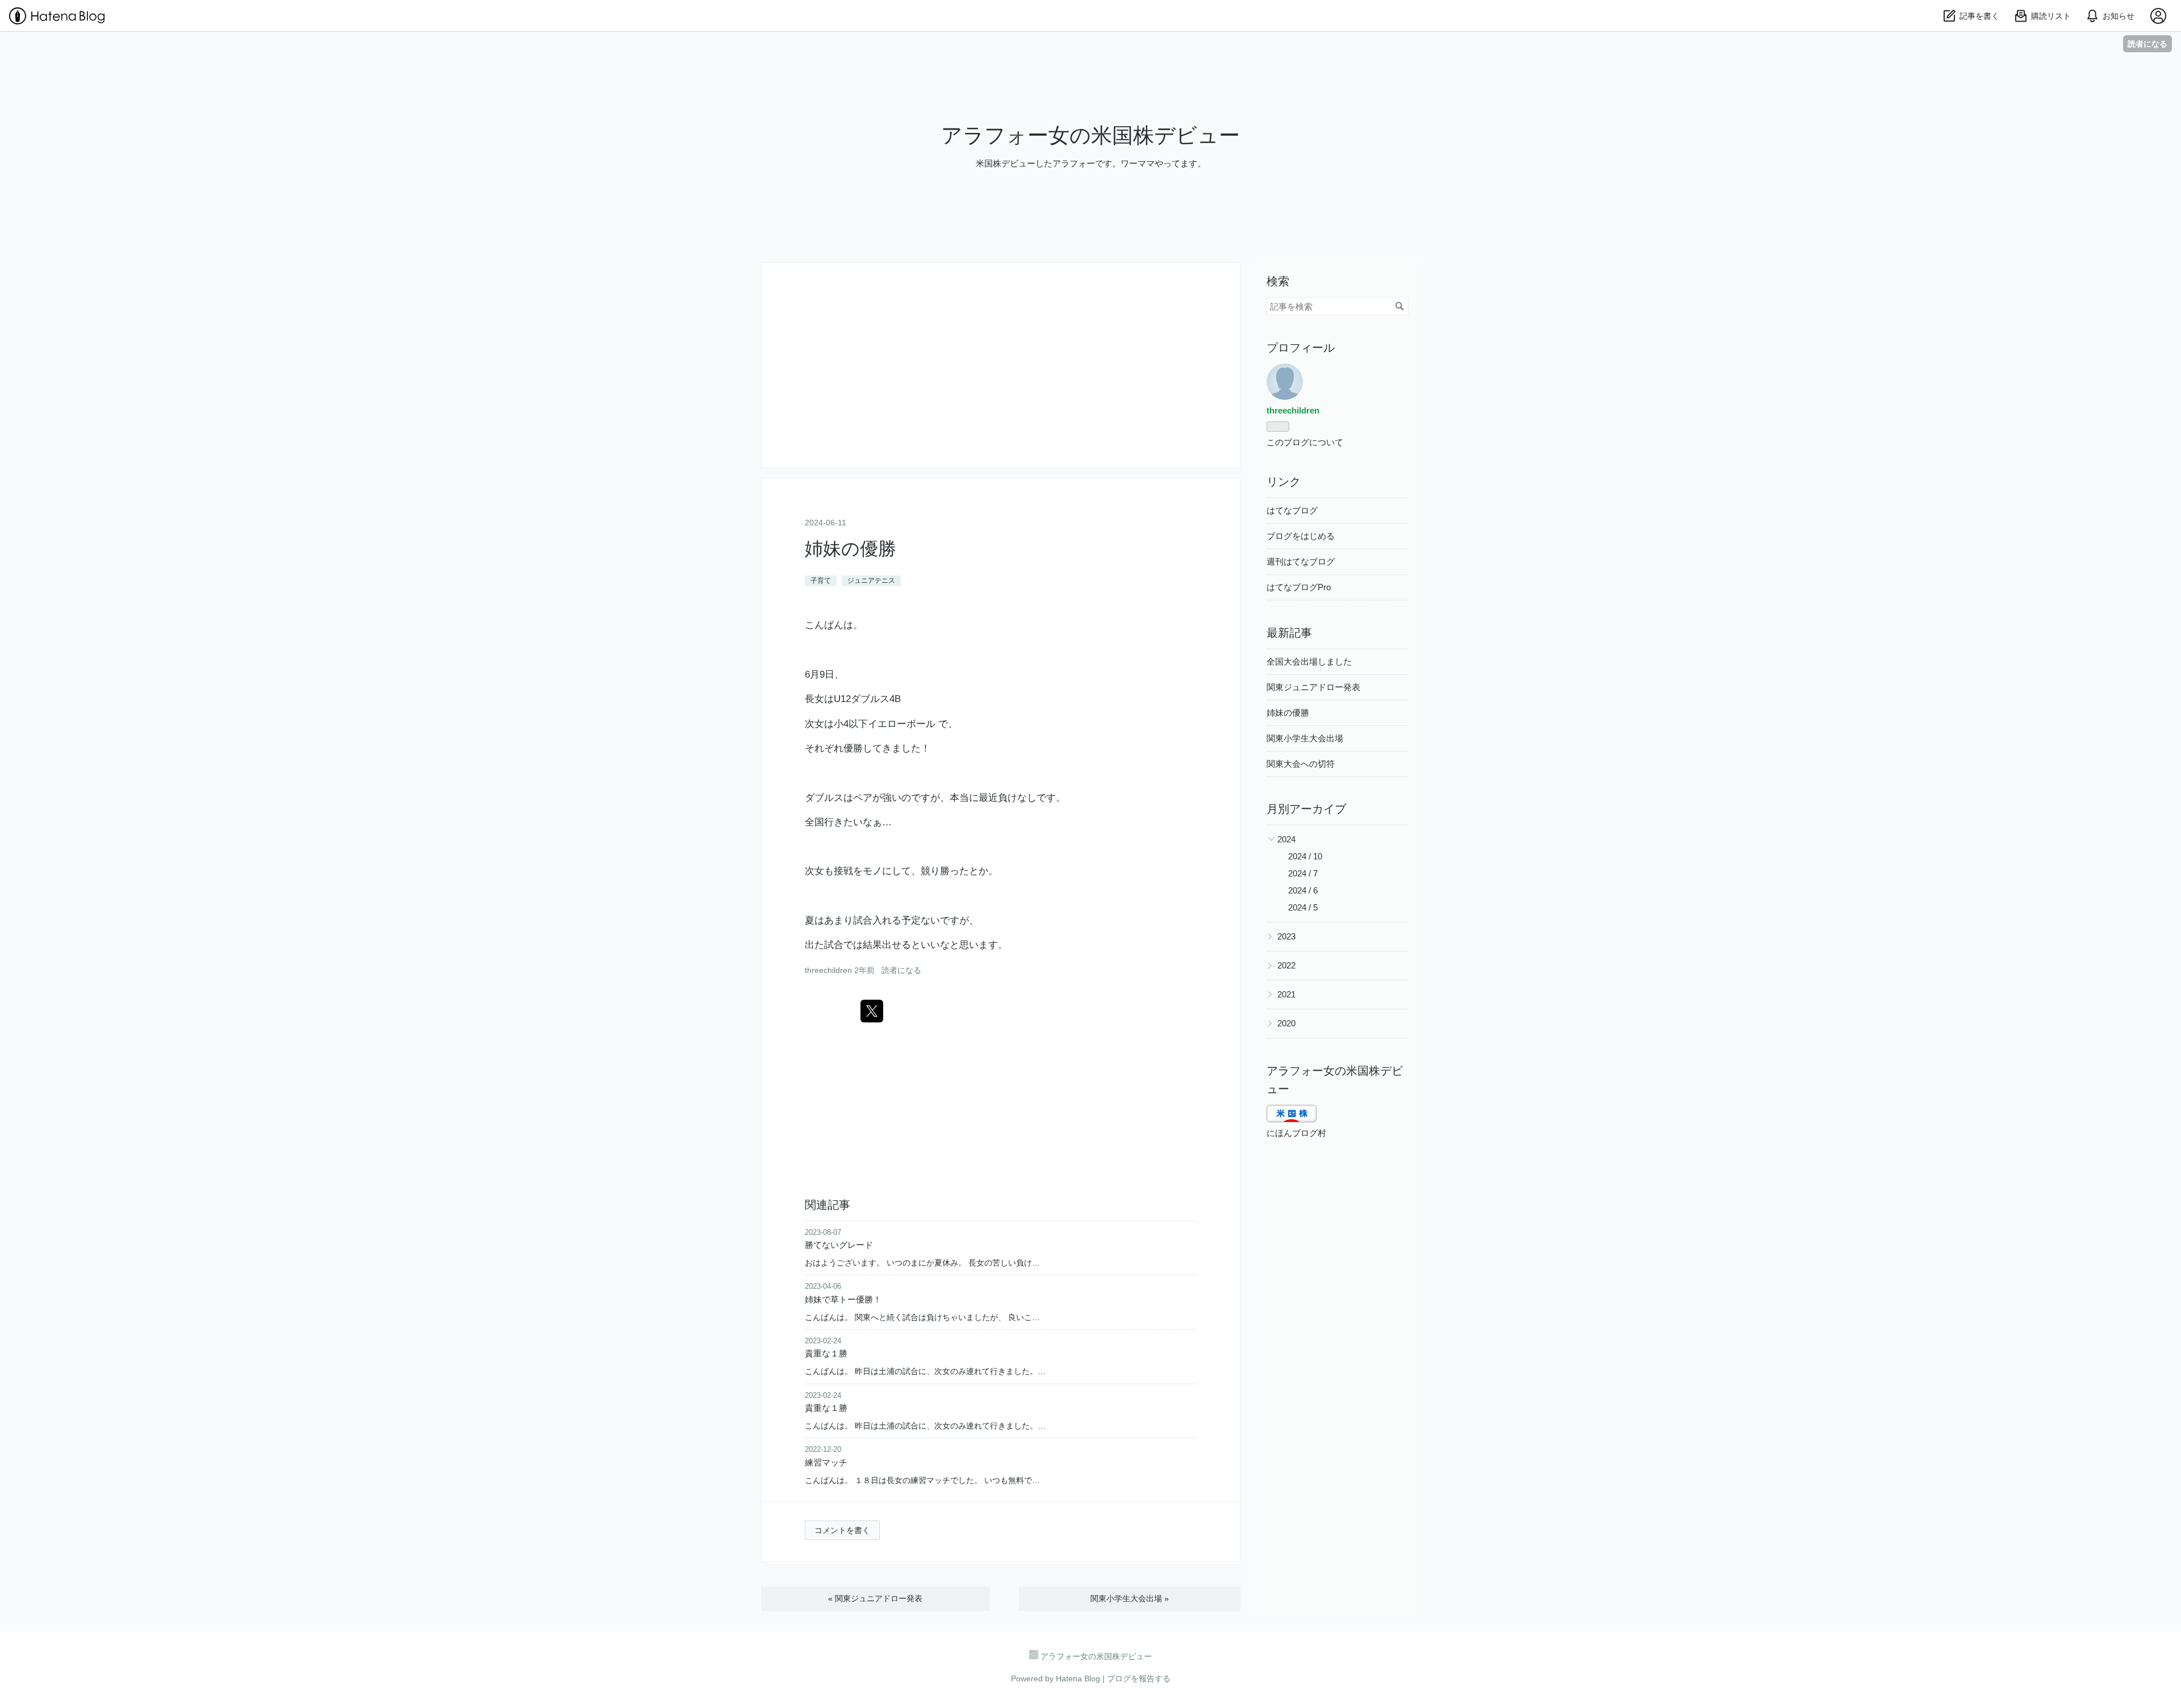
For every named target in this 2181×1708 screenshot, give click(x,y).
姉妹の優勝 (851, 549)
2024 (1286, 839)
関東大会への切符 (1301, 764)
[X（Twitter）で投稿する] (872, 1011)
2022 (1286, 965)
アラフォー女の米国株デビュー (1090, 135)
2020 (1286, 1023)
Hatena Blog (1078, 1678)
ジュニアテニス (871, 581)
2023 (1286, 936)
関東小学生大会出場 (1130, 1598)
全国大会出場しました (1309, 661)
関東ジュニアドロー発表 (875, 1598)
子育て (821, 581)
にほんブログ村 (1296, 1133)
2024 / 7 (1303, 873)
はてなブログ (1292, 510)
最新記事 (1289, 633)
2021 (1286, 994)
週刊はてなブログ (1301, 561)
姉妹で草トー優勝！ (843, 1299)
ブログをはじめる (1301, 536)
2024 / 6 (1303, 890)
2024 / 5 (1303, 907)
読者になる (2147, 43)
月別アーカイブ (1306, 809)
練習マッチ (826, 1462)
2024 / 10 (1305, 856)
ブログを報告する (1139, 1678)
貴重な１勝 (826, 1353)
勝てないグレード (839, 1245)
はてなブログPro (1299, 587)
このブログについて (1305, 442)
